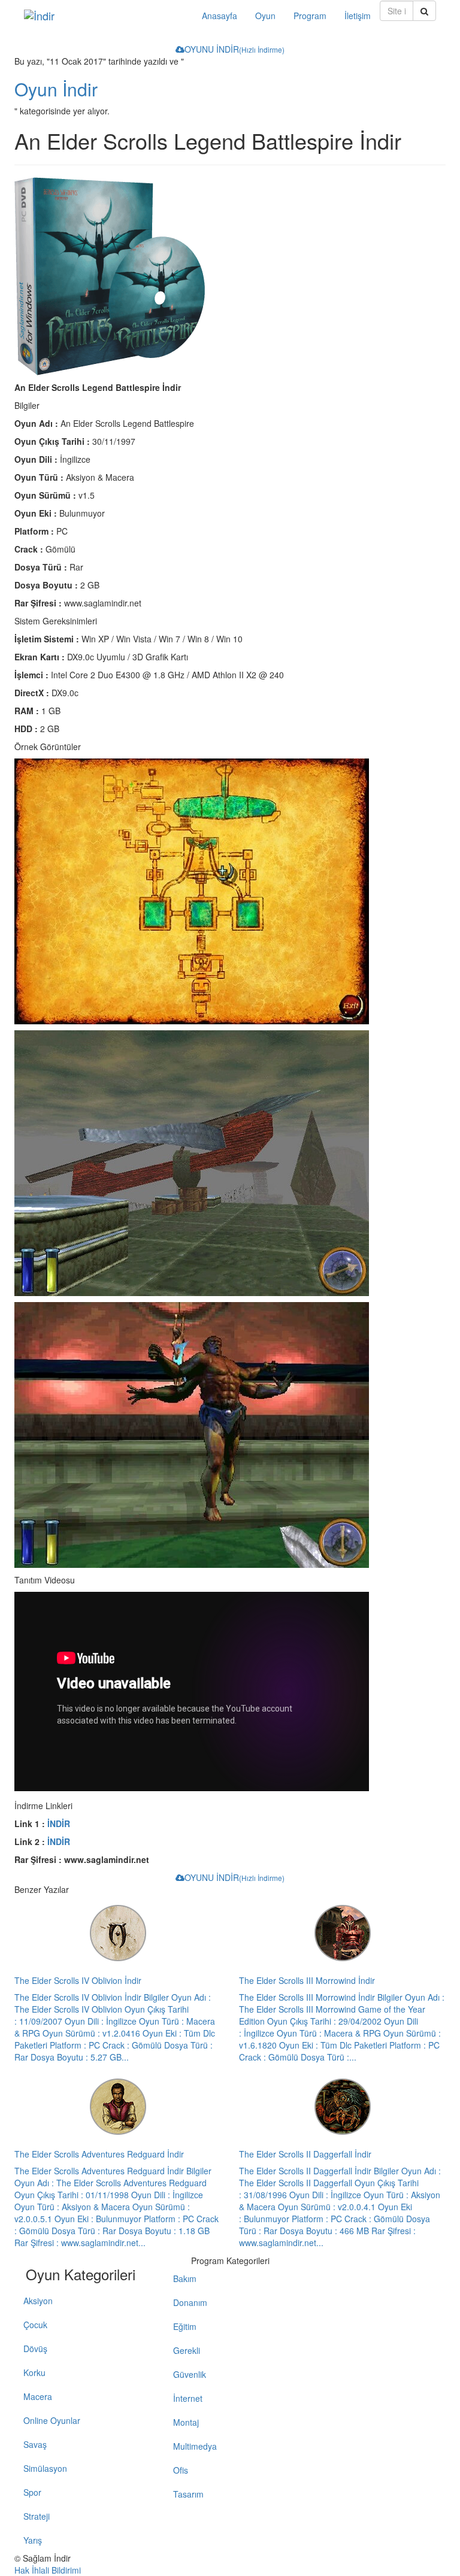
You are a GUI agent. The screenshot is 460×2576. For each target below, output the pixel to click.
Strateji (37, 2516)
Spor (32, 2492)
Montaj (186, 2422)
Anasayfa (220, 16)
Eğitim (185, 2326)
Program (310, 16)
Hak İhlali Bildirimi (48, 2570)
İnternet (188, 2398)
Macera (38, 2396)
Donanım (190, 2302)
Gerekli (187, 2350)
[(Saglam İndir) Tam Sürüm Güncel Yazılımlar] (104, 16)
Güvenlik (190, 2374)
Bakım (185, 2278)
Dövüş (35, 2349)
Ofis (181, 2470)
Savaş (35, 2444)
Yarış (33, 2540)
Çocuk (35, 2325)
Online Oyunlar (52, 2420)
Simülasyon (45, 2468)
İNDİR (59, 1823)
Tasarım (188, 2494)
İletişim (358, 16)
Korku (34, 2372)
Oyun (265, 16)
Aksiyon (38, 2301)
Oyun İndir (56, 89)
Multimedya (195, 2446)
